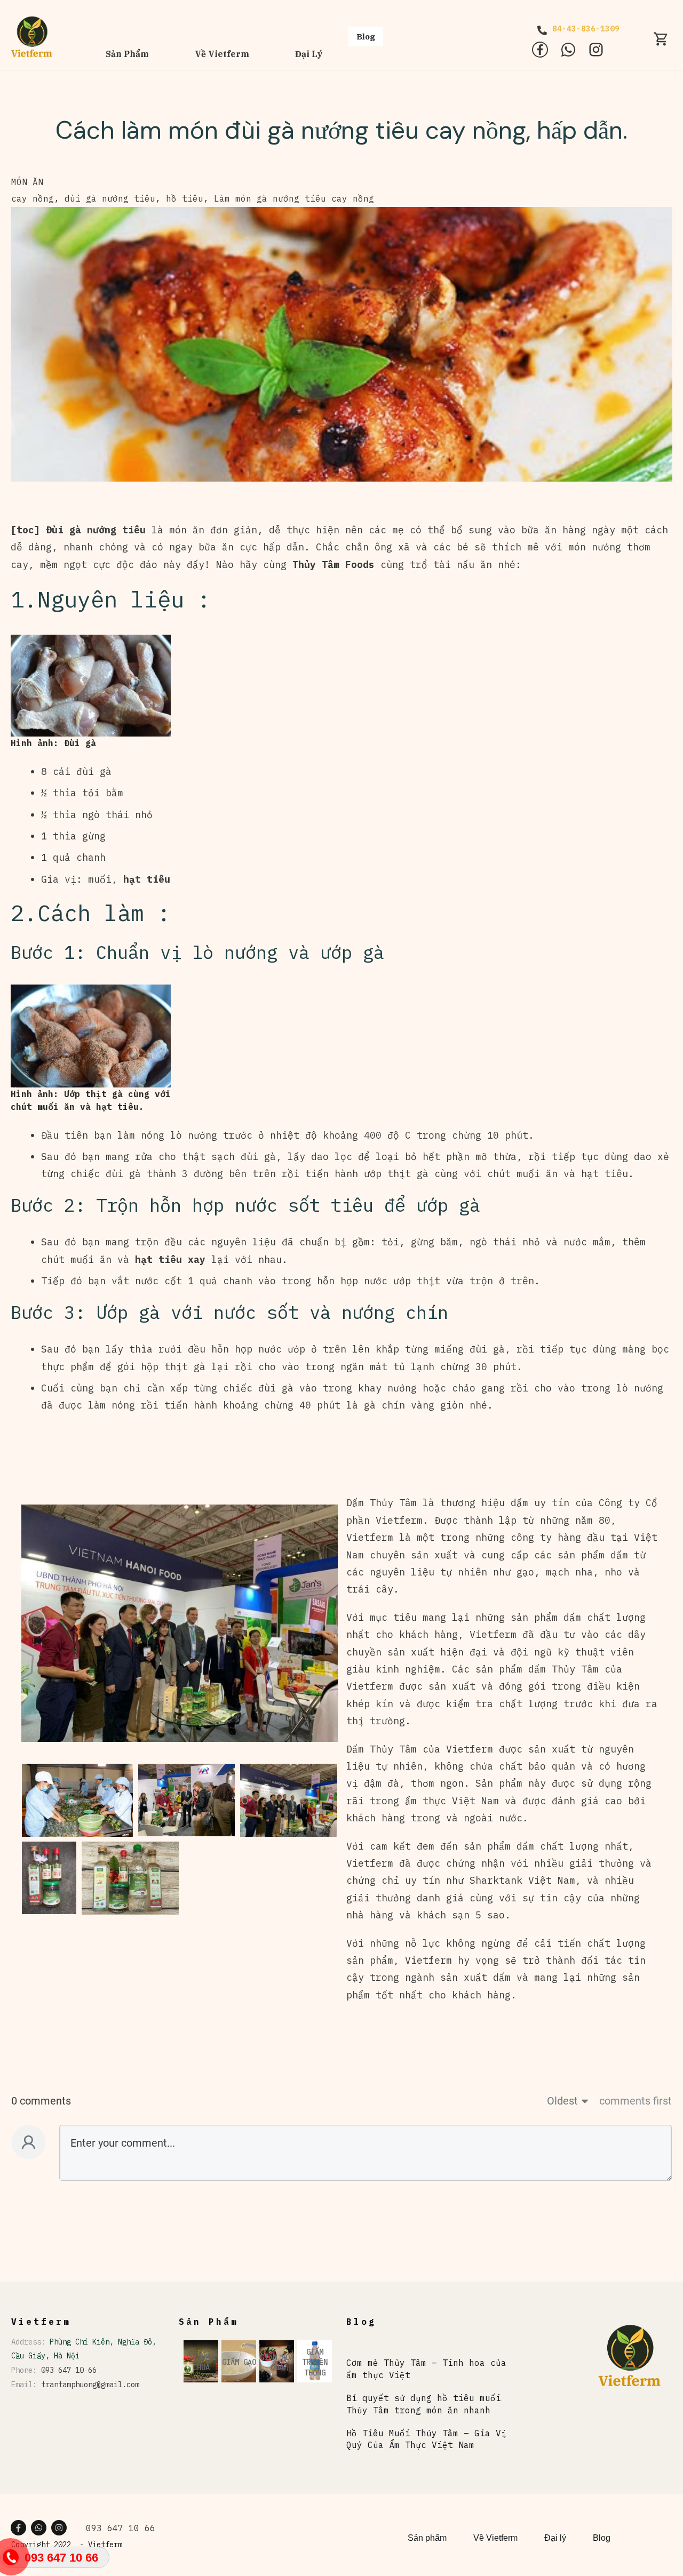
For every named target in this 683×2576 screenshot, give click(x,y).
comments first (636, 2101)
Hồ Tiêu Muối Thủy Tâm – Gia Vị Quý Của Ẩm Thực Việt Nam (426, 2439)
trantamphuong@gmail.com (90, 2385)
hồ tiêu (185, 198)
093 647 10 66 (69, 2370)
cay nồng (33, 198)
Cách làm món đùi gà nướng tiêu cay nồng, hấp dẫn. (341, 130)
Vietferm (105, 2545)
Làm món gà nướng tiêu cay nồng (294, 198)
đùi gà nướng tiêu (110, 198)
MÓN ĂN (27, 182)
